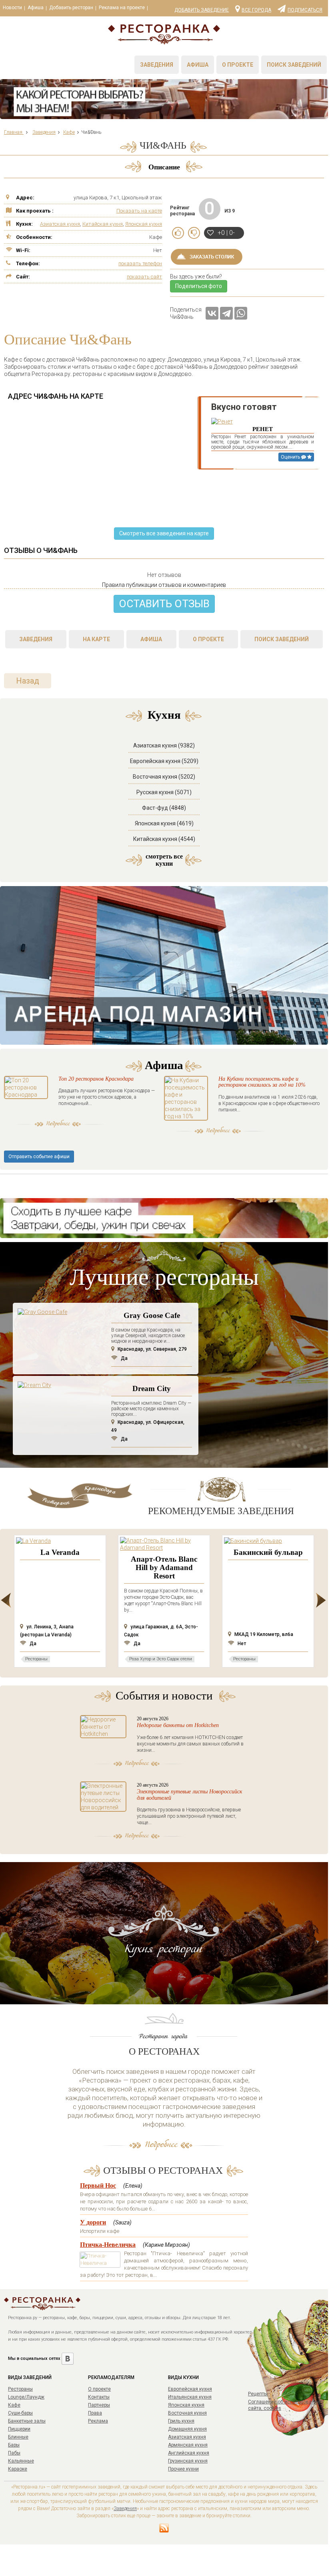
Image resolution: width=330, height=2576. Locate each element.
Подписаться (305, 10)
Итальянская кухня (190, 2397)
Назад (28, 681)
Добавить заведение (202, 10)
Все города (256, 10)
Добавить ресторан (71, 8)
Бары (14, 2445)
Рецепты (258, 2394)
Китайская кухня (103, 224)
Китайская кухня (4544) (164, 839)
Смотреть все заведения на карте (164, 533)
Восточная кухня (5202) (164, 777)
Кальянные (21, 2461)
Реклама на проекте (122, 8)
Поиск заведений (294, 65)
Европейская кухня (190, 2389)
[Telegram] (226, 313)
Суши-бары (20, 2413)
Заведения (157, 65)
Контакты (99, 2397)
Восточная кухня (187, 2413)
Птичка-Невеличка (108, 2245)
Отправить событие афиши (39, 1157)
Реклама (98, 2421)
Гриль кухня (181, 2421)
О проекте (238, 65)
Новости (12, 8)
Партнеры (99, 2405)
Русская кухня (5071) (164, 792)
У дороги (93, 2222)
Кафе (14, 2405)
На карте (96, 639)
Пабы (14, 2453)
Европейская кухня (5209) (164, 761)
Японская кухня (144, 224)
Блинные (18, 2437)
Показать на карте (139, 211)
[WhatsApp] (241, 313)
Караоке (18, 2469)
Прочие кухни (183, 2469)
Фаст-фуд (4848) (164, 808)
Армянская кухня (188, 2445)
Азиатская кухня (60, 224)
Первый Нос (98, 2185)
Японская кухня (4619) (164, 823)
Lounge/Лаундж (26, 2397)
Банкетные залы (27, 2421)
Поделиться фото (199, 286)
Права (95, 2413)
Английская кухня (189, 2453)
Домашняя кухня (187, 2429)
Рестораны (20, 2389)
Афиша (36, 8)
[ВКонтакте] (212, 313)
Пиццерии (19, 2429)
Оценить (291, 457)
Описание (164, 167)
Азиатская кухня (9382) (164, 745)
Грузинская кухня (188, 2461)
